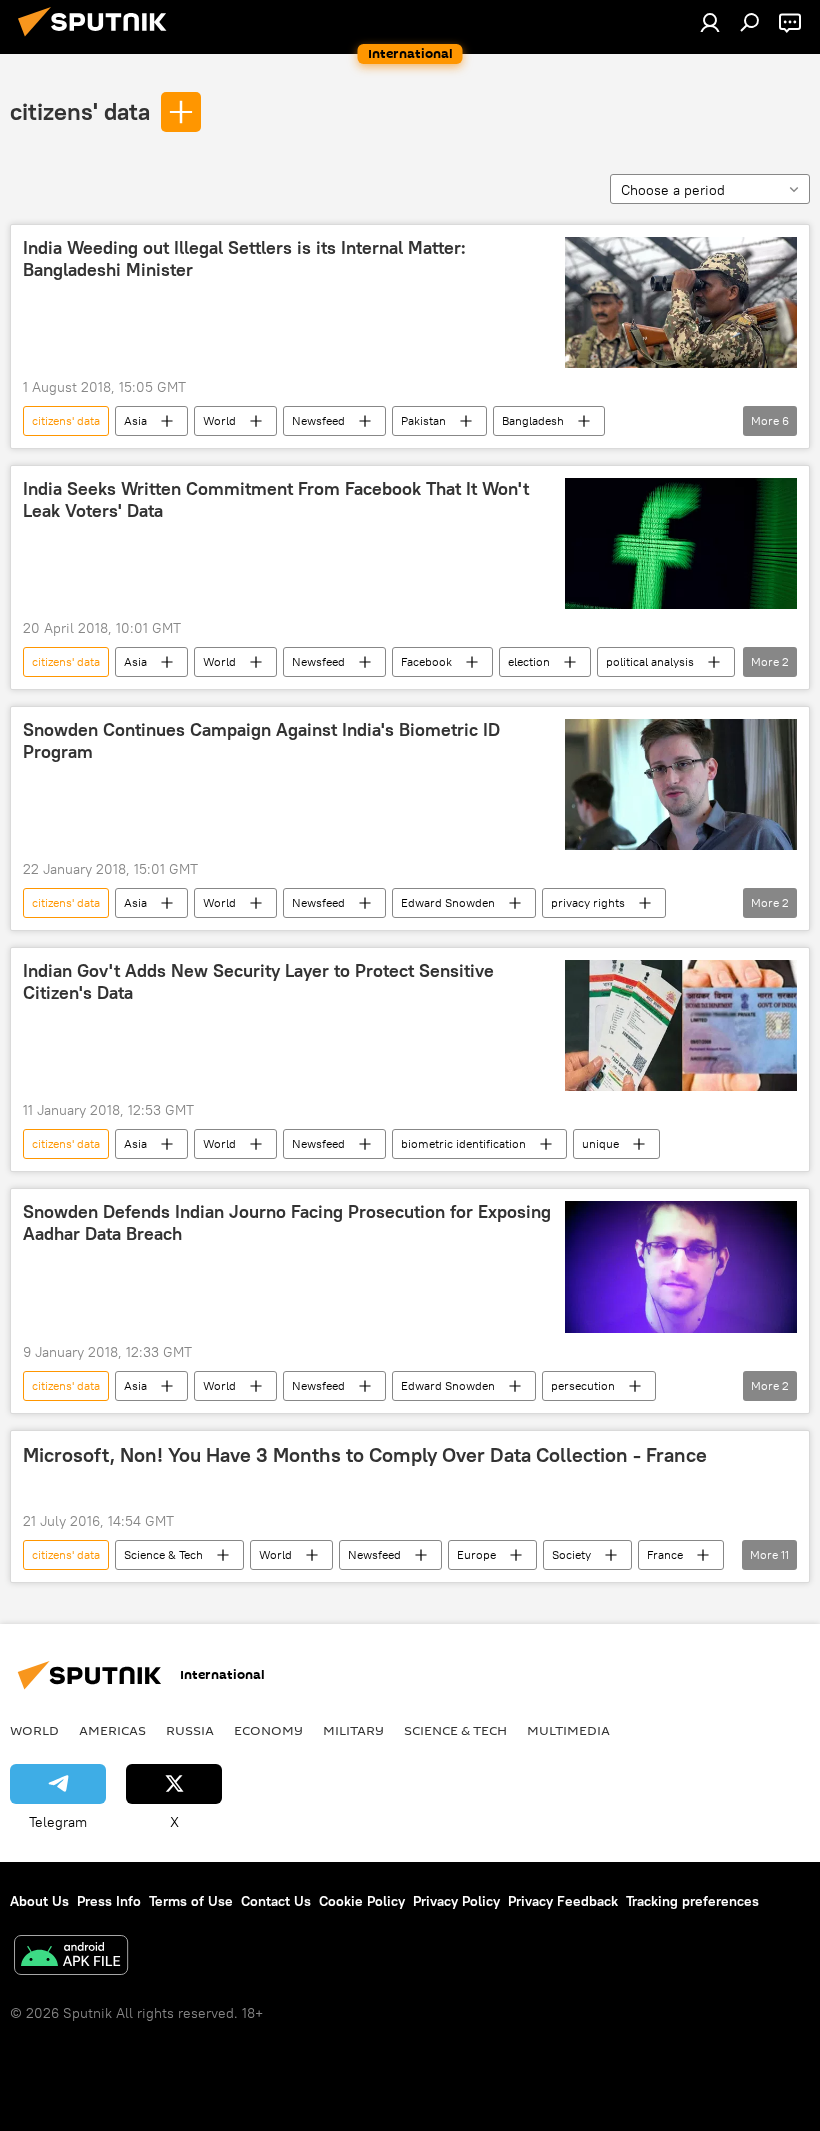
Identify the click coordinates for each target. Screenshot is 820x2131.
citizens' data (80, 111)
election (529, 661)
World (219, 420)
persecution (583, 1385)
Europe (476, 1554)
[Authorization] (710, 22)
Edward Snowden (448, 902)
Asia (135, 420)
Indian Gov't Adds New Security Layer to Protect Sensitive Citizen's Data (258, 982)
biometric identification (463, 1143)
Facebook (426, 661)
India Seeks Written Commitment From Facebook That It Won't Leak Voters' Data (276, 500)
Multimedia (568, 1730)
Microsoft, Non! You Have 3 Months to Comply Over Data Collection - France (365, 1455)
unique (600, 1143)
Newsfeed (318, 420)
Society (571, 1554)
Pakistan (423, 420)
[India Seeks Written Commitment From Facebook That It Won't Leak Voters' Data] (681, 543)
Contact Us (276, 1901)
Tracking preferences (692, 1901)
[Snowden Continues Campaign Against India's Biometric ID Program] (681, 784)
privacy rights (588, 902)
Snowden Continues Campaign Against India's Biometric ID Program (261, 741)
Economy (268, 1730)
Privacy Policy (456, 1901)
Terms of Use (191, 1901)
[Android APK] (71, 1957)
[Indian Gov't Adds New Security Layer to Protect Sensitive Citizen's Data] (681, 1025)
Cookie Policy (362, 1901)
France (665, 1554)
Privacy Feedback (563, 1901)
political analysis (650, 661)
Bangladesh (533, 420)
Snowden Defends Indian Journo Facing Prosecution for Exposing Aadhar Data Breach (287, 1223)
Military (353, 1730)
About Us (39, 1901)
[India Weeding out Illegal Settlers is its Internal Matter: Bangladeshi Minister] (681, 302)
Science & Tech (163, 1554)
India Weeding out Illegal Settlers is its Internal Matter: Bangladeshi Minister (244, 259)
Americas (112, 1730)
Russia (190, 1730)
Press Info (109, 1901)
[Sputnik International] (98, 39)
